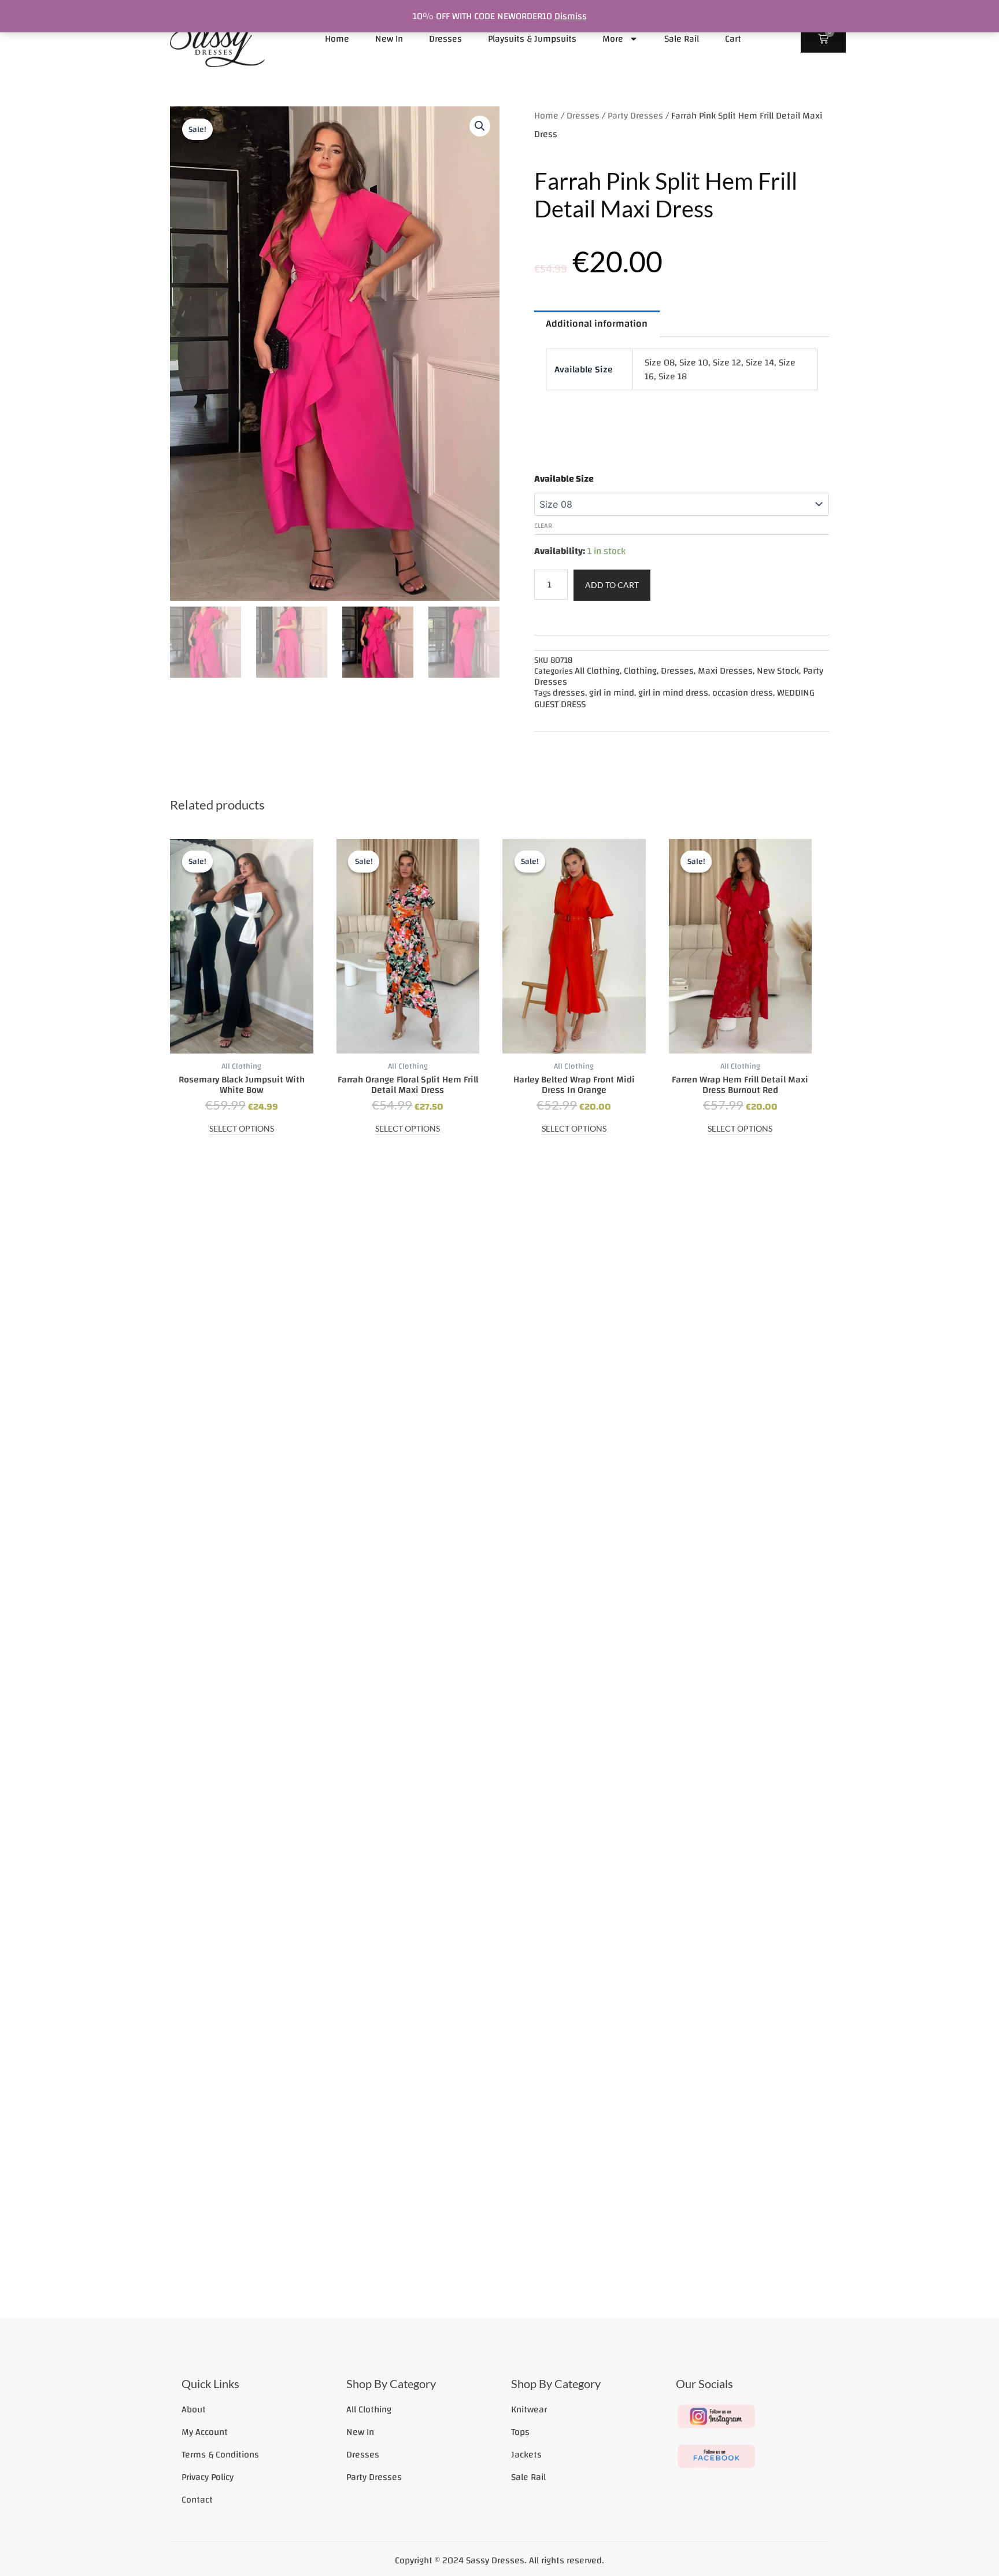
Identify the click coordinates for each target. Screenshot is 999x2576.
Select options (242, 1129)
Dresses (445, 39)
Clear (543, 526)
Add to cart (612, 585)
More (613, 39)
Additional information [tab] (597, 324)
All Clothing (597, 671)
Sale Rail (682, 39)
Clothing (640, 671)
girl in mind (612, 693)
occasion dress (743, 693)
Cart (733, 39)
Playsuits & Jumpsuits (532, 39)
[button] (480, 126)
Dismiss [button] (571, 16)
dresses (569, 693)
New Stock (778, 671)
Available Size (564, 479)
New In (389, 39)
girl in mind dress (673, 693)
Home (337, 39)
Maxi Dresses (725, 671)
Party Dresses (635, 116)
